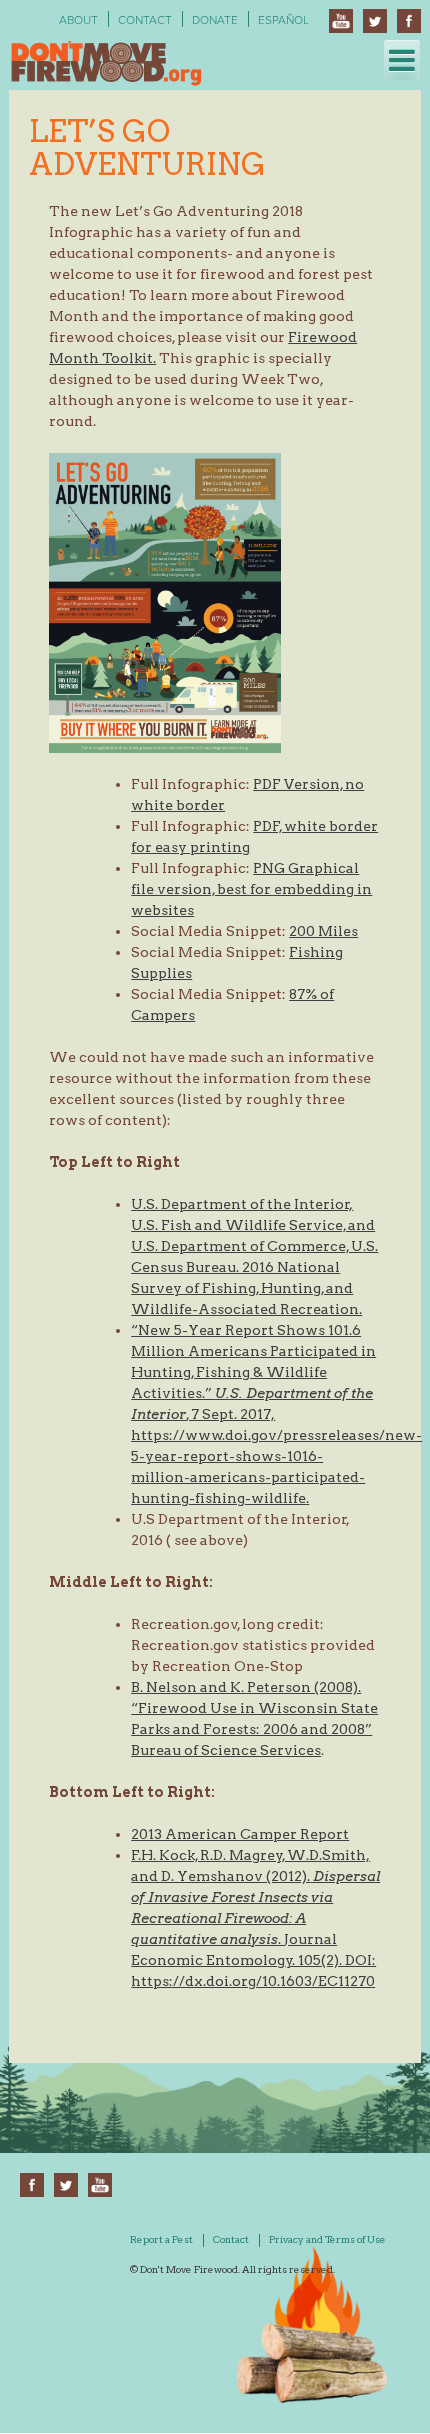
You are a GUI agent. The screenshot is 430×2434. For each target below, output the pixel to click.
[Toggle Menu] (402, 60)
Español (283, 20)
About (78, 20)
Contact (145, 20)
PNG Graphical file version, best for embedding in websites (251, 889)
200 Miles (323, 931)
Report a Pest (161, 2239)
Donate (215, 20)
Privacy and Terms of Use (327, 2239)
